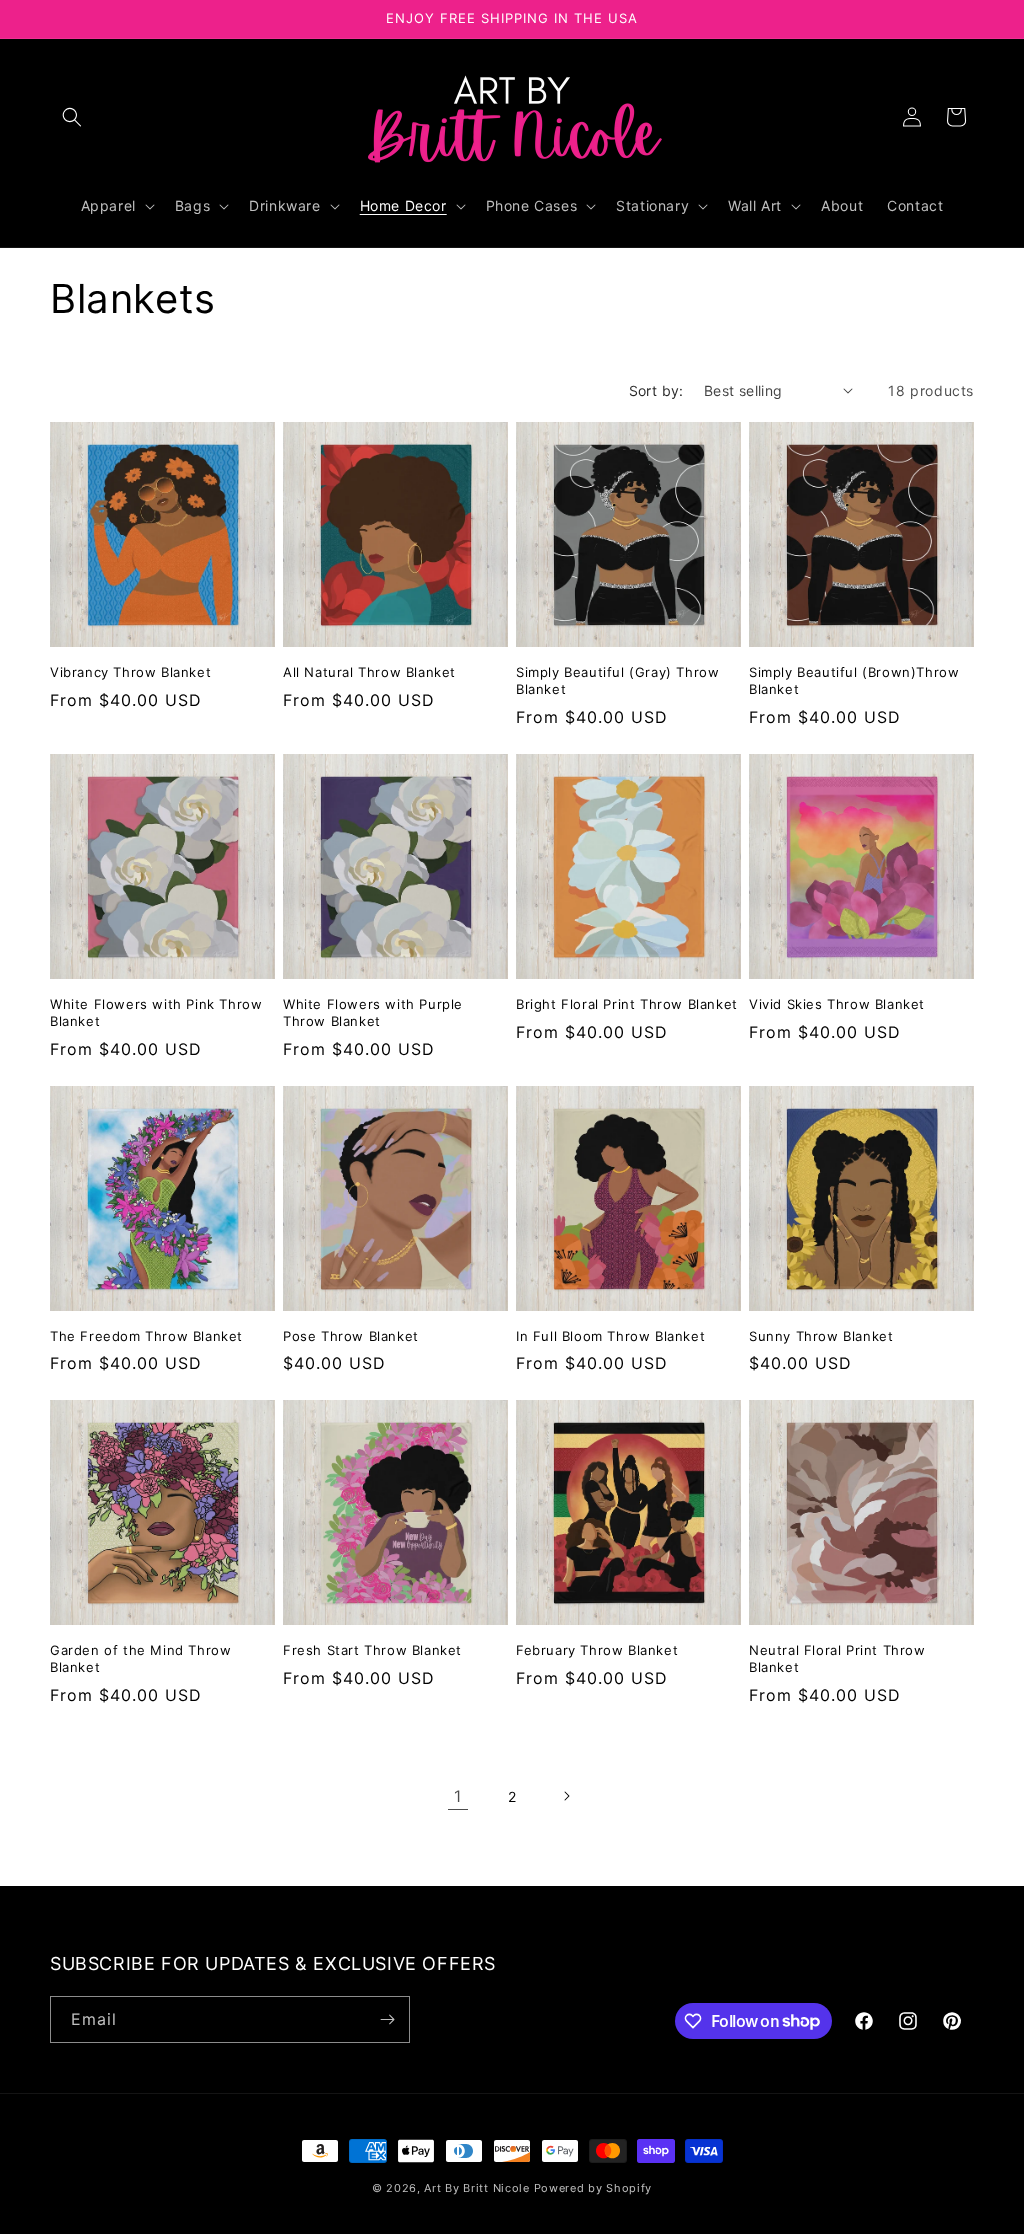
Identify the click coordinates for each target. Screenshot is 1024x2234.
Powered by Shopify (593, 2188)
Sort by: (656, 390)
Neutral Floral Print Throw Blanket (837, 1658)
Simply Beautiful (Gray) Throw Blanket (617, 680)
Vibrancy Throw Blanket (130, 672)
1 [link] (458, 1796)
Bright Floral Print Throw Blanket (627, 1004)
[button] (72, 117)
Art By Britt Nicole (476, 2188)
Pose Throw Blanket (351, 1336)
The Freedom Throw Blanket (146, 1336)
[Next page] (566, 1796)
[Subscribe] (387, 2019)
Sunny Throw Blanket (821, 1336)
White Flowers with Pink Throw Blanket (156, 1012)
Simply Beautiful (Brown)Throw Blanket (854, 680)
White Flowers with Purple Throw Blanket (373, 1012)
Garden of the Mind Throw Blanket (140, 1658)
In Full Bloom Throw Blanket (610, 1336)
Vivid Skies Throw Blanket (837, 1004)
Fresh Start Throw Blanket (372, 1650)
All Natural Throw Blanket (369, 672)
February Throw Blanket (597, 1650)
